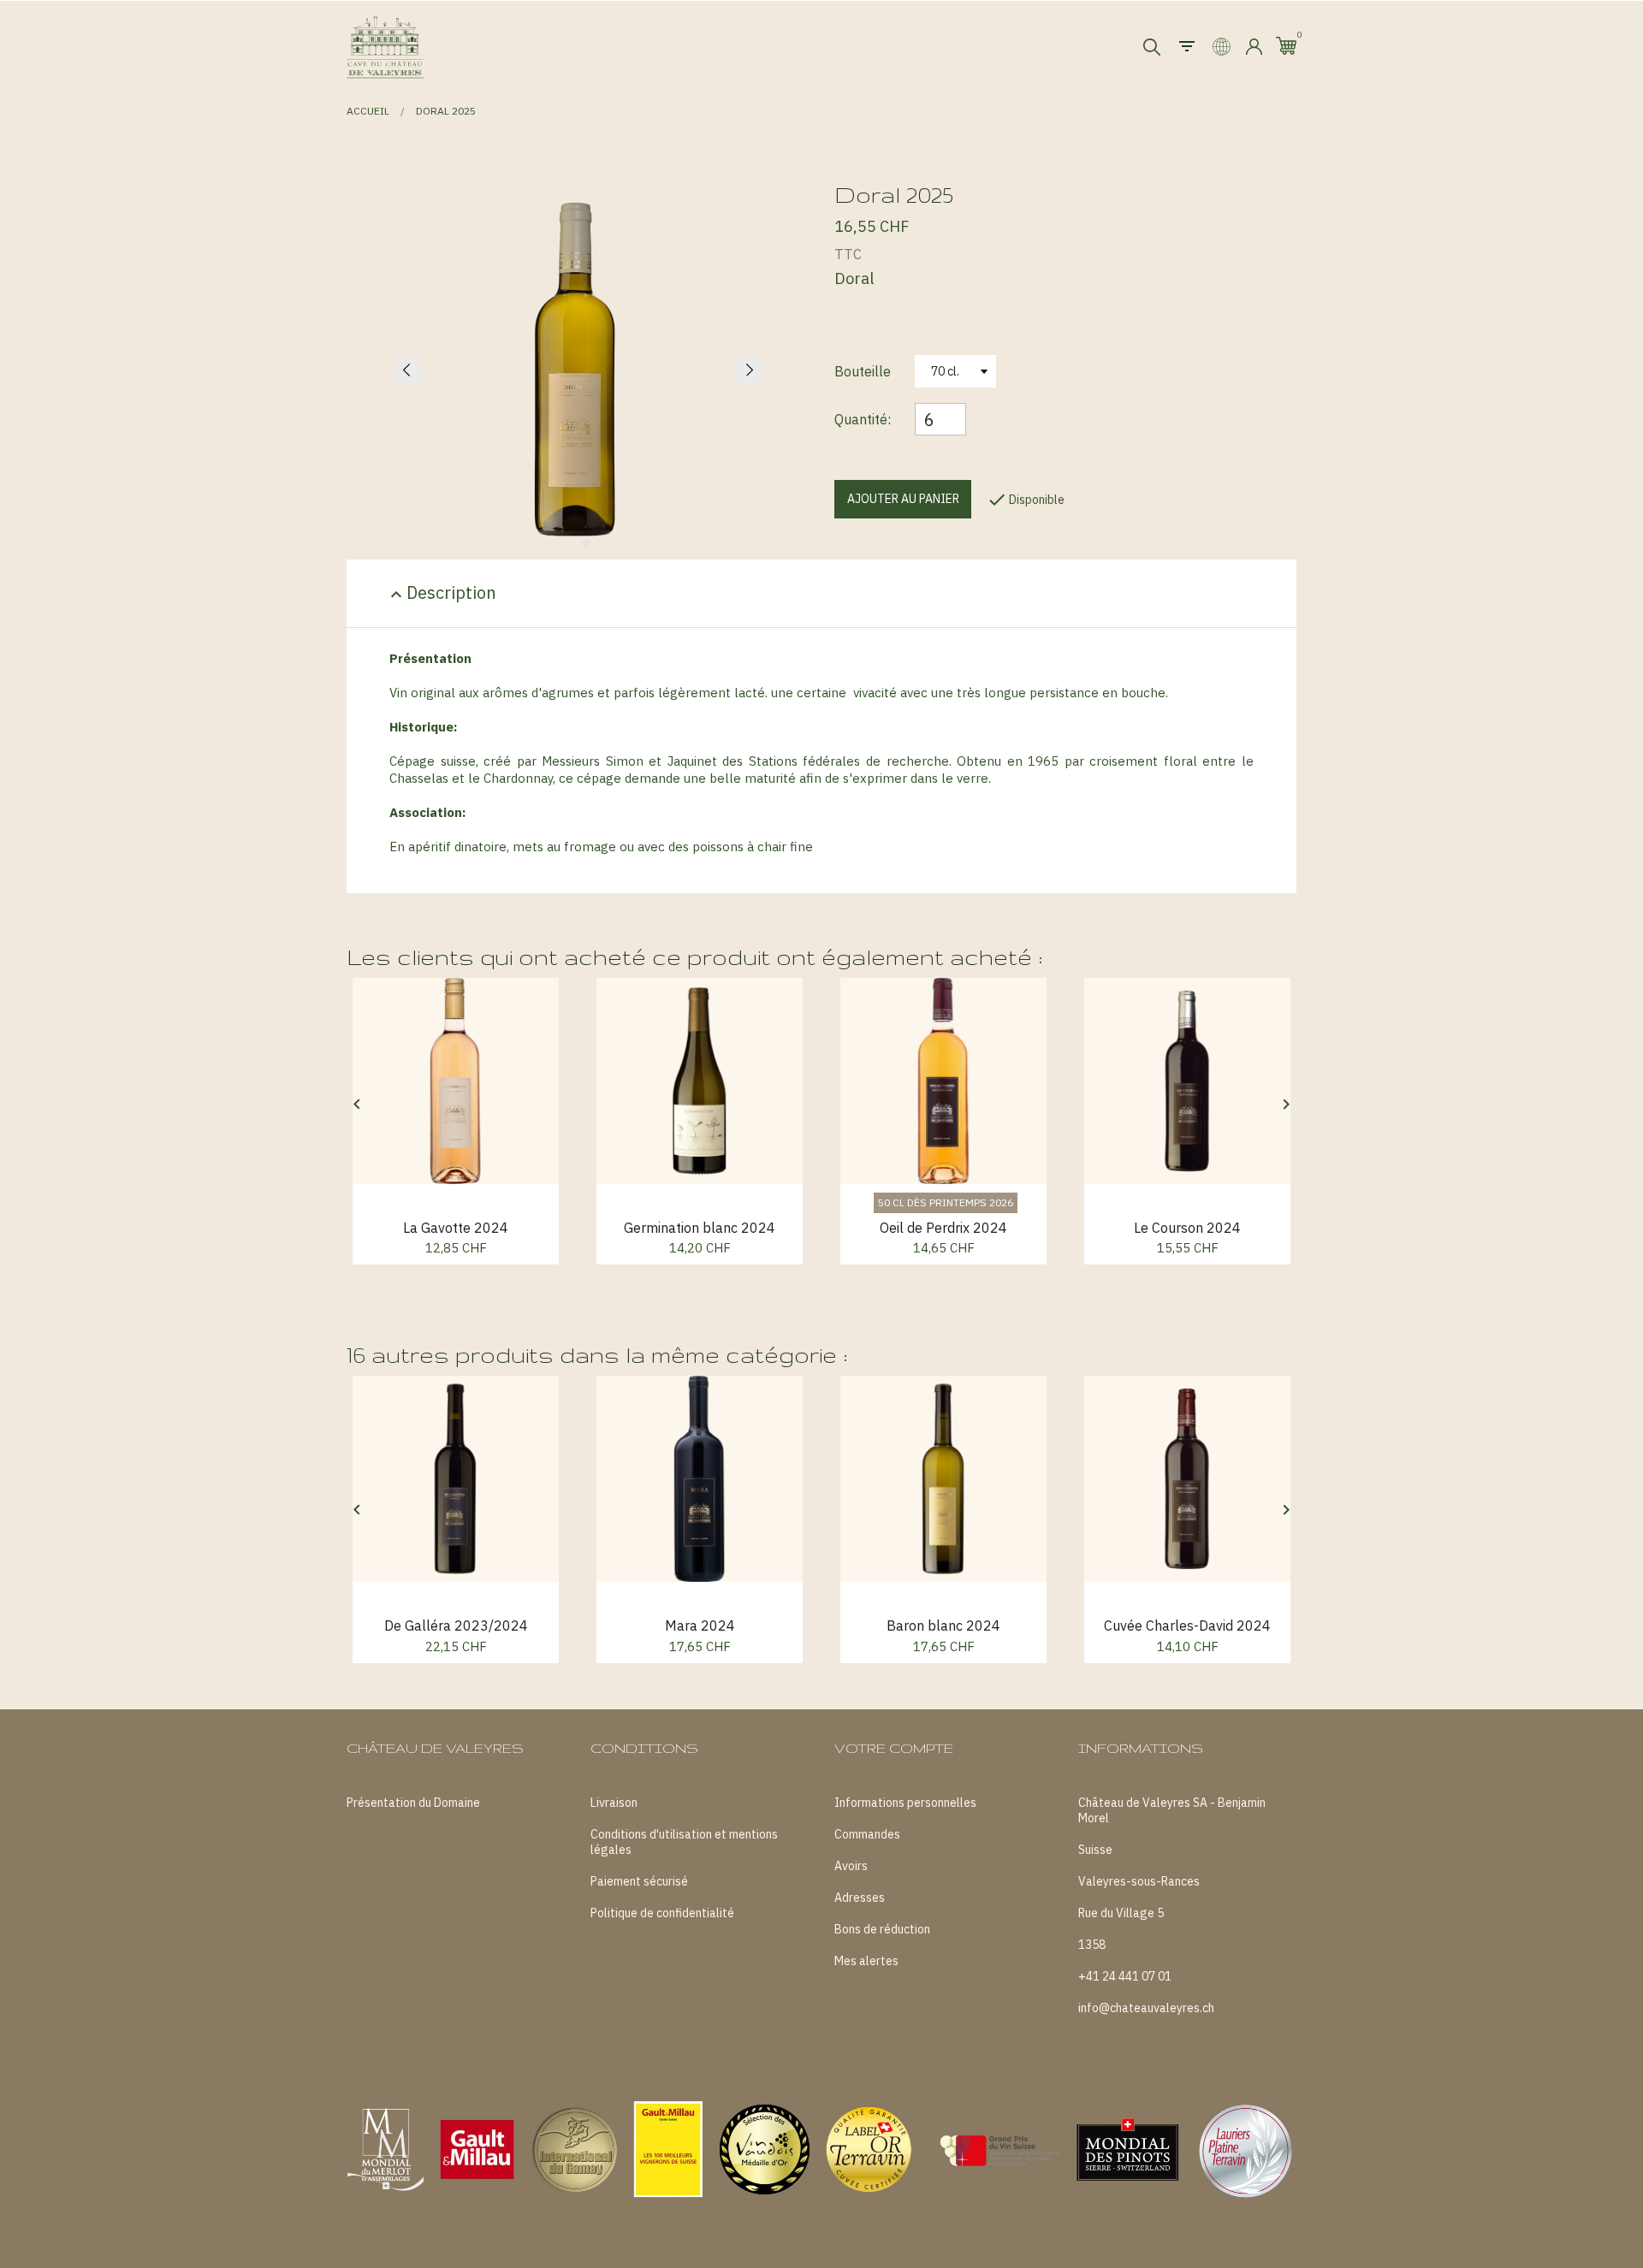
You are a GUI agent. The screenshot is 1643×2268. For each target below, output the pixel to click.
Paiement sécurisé (639, 1881)
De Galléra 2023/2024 (456, 1625)
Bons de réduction (882, 1929)
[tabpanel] (578, 369)
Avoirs (851, 1866)
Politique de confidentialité (662, 1913)
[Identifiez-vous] (1254, 47)
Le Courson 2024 (1187, 1228)
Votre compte (894, 1748)
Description (441, 593)
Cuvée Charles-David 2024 (1187, 1625)
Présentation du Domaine (413, 1803)
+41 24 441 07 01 (1125, 1976)
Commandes (867, 1834)
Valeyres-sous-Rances (1139, 1881)
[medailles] (821, 2145)
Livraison (614, 1803)
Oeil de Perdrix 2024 (943, 1228)
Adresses (860, 1898)
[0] (1286, 46)
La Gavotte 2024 (456, 1228)
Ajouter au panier (903, 499)
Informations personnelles (905, 1803)
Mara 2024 (700, 1625)
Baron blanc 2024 (943, 1625)
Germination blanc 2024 (700, 1228)
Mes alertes (866, 1961)
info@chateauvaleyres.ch (1146, 2008)
